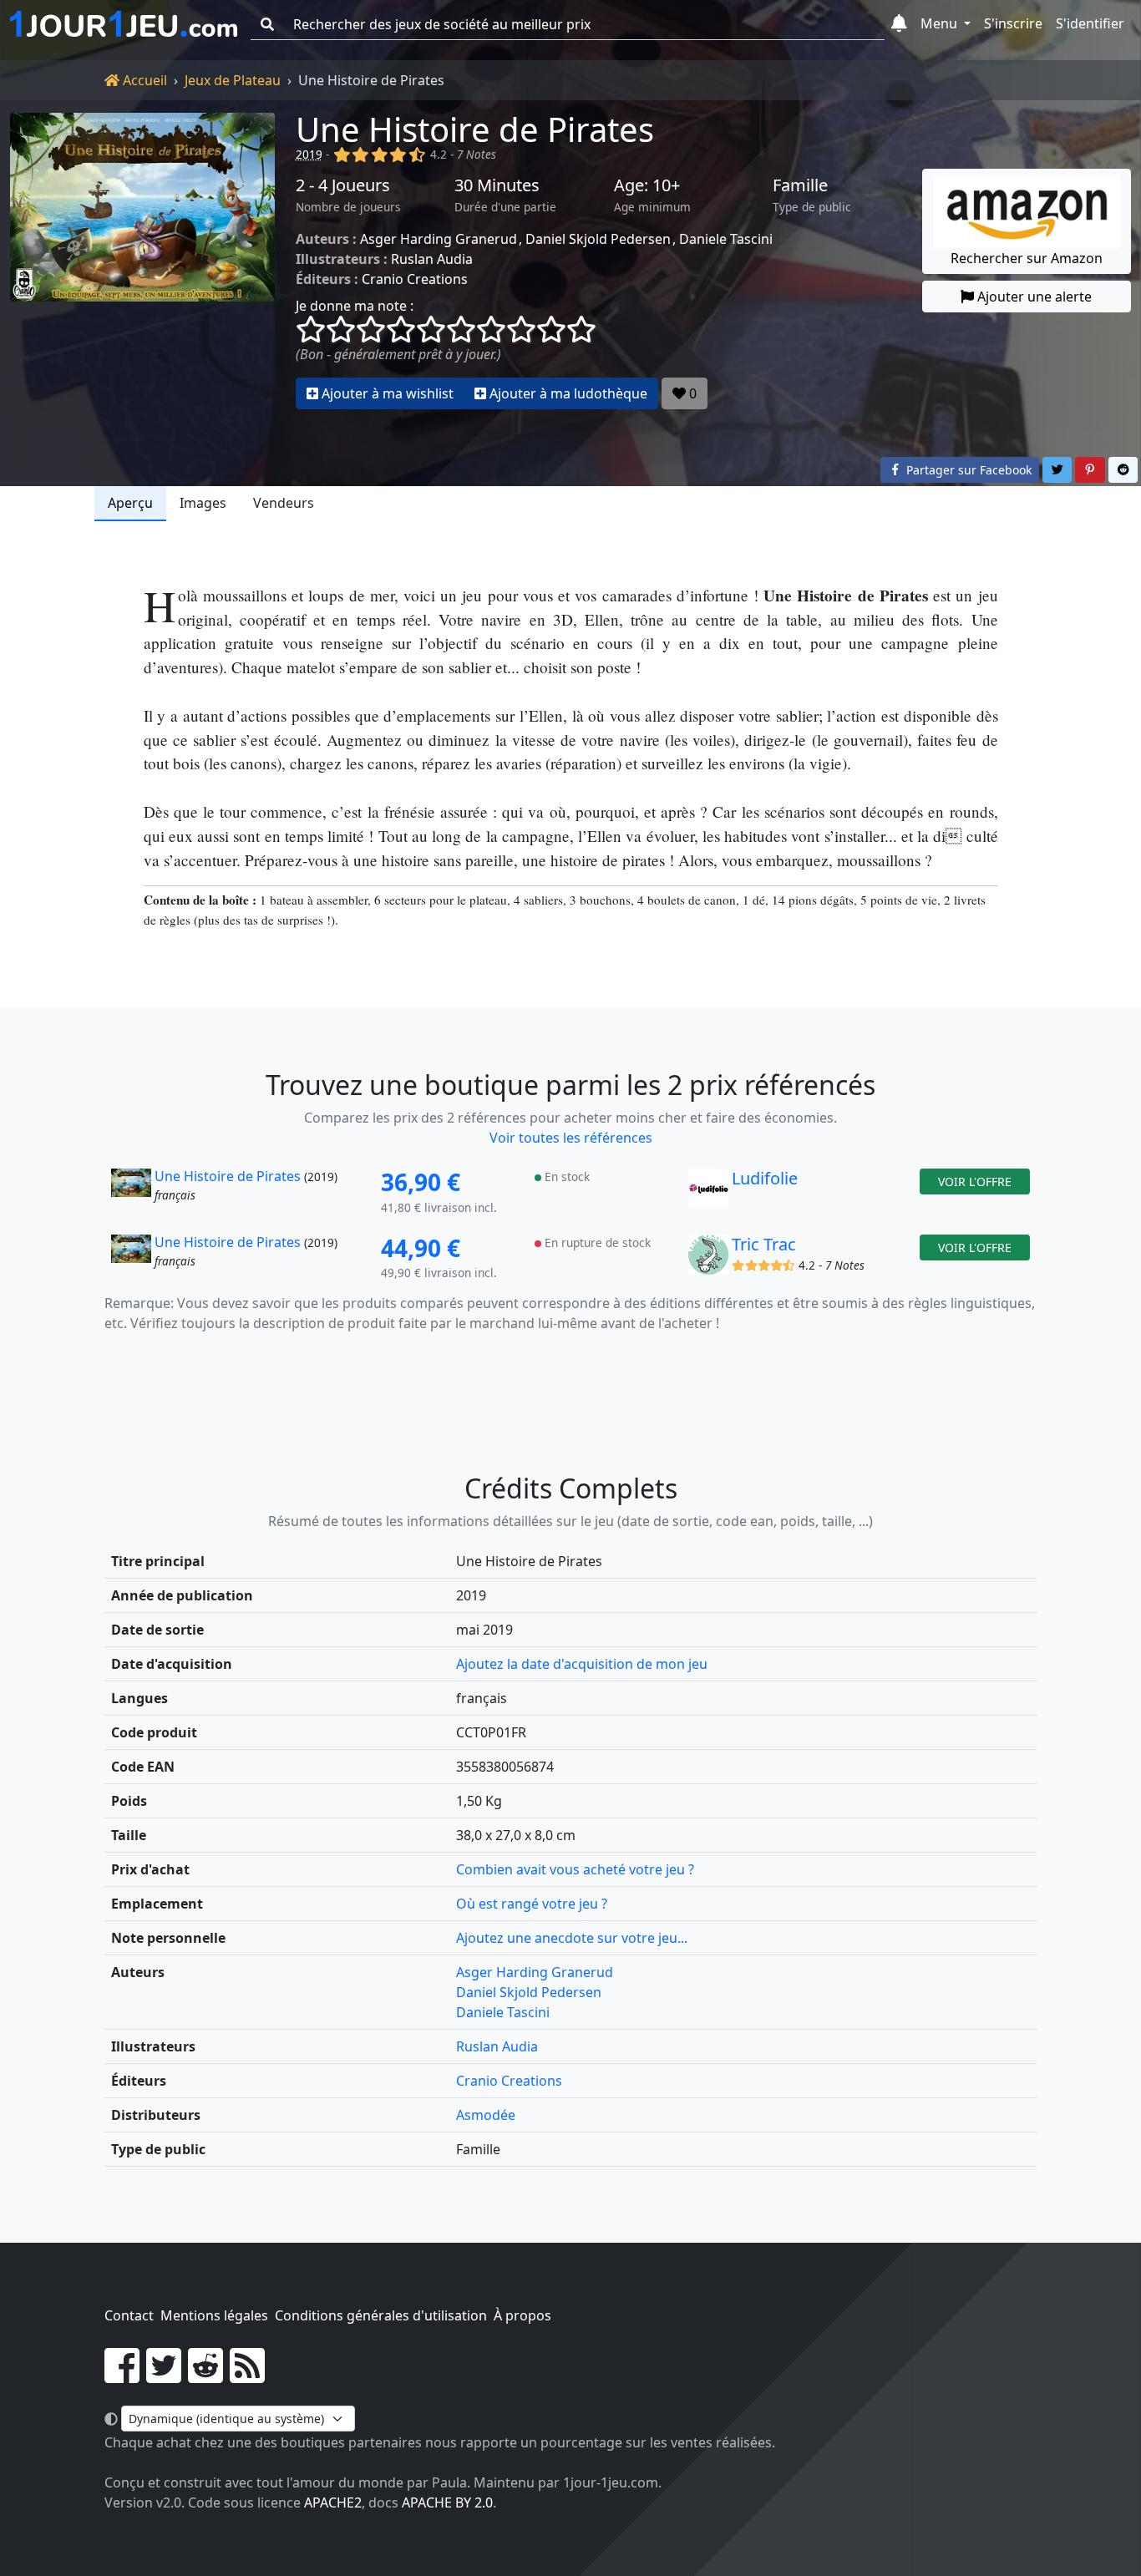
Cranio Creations (415, 279)
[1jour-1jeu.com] (124, 24)
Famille (800, 185)
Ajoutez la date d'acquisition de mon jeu (582, 1664)
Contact (129, 2315)
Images (203, 503)
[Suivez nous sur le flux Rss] (247, 2376)
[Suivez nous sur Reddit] (205, 2376)
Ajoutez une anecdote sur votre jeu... (572, 1938)
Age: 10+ (647, 185)
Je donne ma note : (355, 306)
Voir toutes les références (571, 1138)
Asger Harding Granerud (439, 239)
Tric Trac (764, 1244)
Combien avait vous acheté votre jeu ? (575, 1869)
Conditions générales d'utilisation (381, 2315)
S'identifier (1090, 23)
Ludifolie (765, 1178)
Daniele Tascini (726, 239)
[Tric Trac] (708, 1259)
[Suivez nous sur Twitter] (164, 2376)
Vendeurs (284, 503)
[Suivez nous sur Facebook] (122, 2376)
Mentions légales (214, 2315)
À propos (522, 2315)
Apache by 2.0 (447, 2502)
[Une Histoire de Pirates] (143, 261)
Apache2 (333, 2502)
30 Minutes (497, 185)
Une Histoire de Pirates (475, 129)
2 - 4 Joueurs (343, 185)
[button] (899, 24)
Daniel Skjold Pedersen (598, 239)
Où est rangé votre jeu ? (532, 1904)
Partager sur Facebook (967, 470)
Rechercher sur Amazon (1027, 258)
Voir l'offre (975, 1182)
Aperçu (130, 503)
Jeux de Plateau (233, 80)
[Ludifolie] (708, 1193)
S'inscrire (1013, 23)
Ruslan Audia (432, 259)
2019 (309, 154)
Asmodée (486, 2115)
